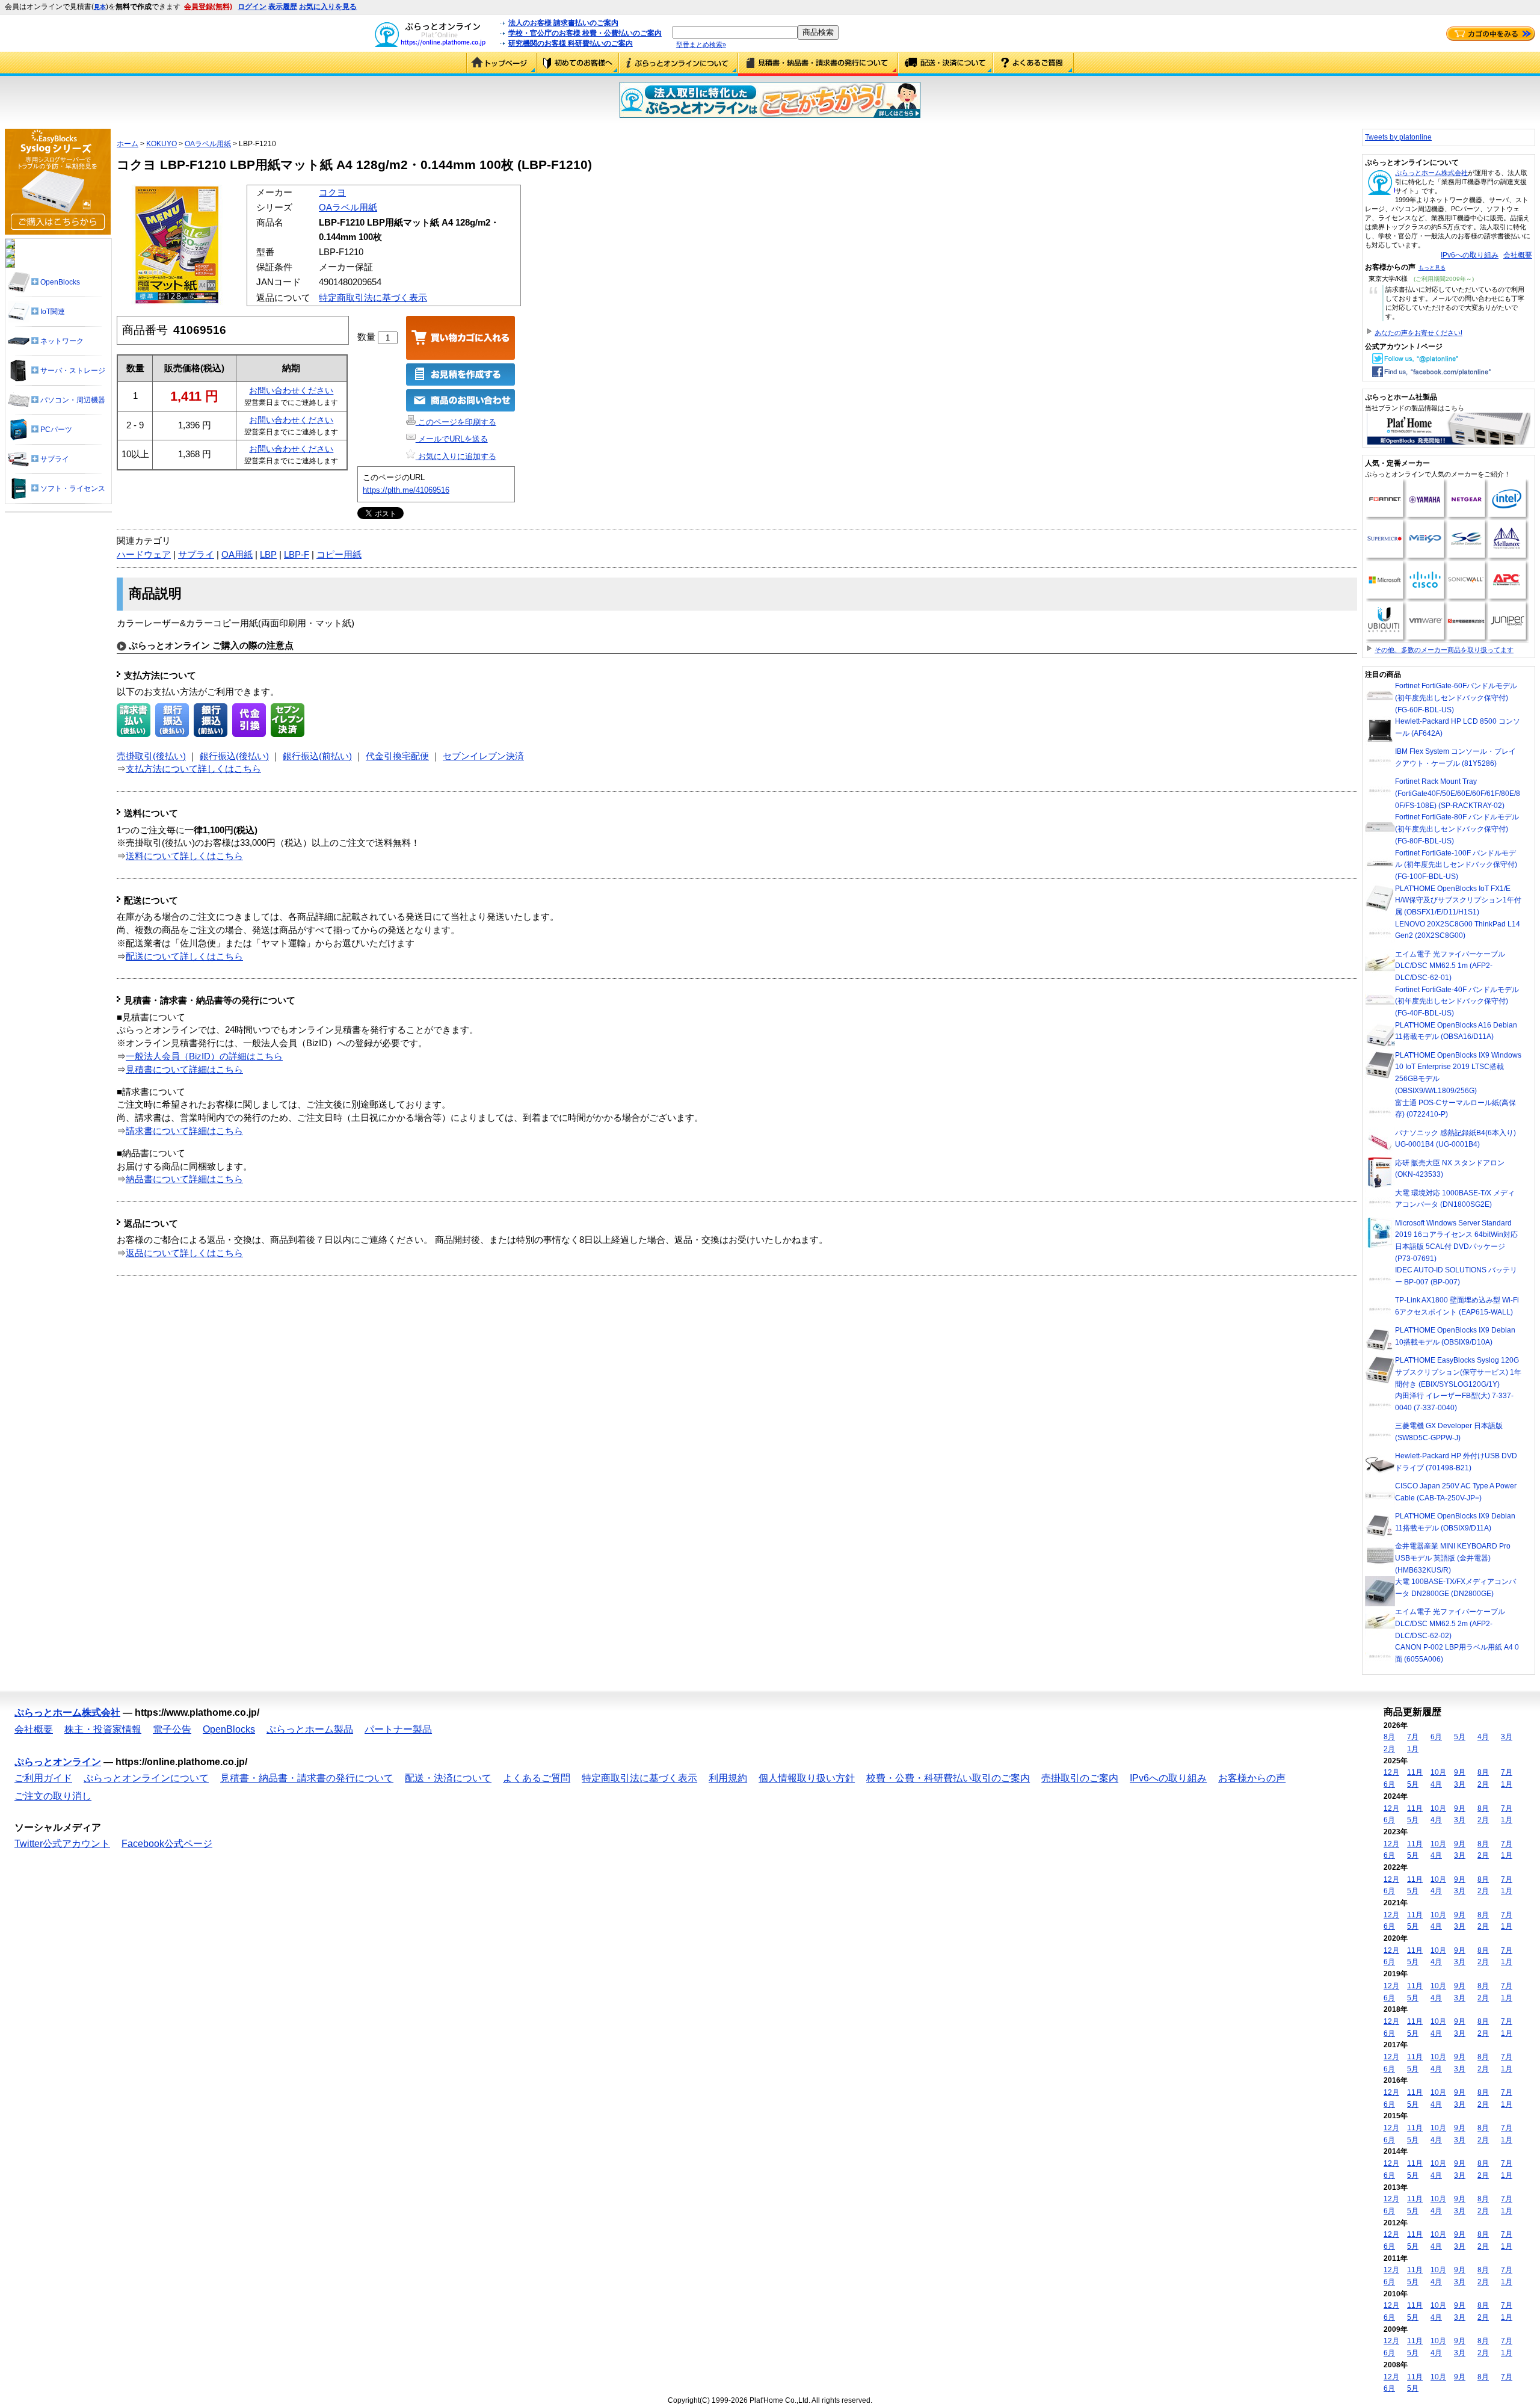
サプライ (196, 555)
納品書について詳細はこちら (184, 1179)
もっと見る (1432, 268)
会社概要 (1518, 255)
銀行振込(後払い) (234, 756)
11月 (1415, 1772)
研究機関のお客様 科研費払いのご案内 (571, 43)
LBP (268, 555)
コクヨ (332, 193)
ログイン (252, 7)
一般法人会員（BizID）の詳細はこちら (204, 1056)
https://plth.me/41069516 (406, 490)
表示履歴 (283, 7)
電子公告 (172, 1729)
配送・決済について (946, 64)
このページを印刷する (456, 422)
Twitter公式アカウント (62, 1844)
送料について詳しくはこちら (184, 856)
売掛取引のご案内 (1080, 1778)
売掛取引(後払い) (151, 756)
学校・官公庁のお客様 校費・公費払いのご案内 (585, 33)
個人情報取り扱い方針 (807, 1778)
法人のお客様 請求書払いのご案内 (563, 23)
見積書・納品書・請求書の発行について (818, 64)
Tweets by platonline (1398, 137)
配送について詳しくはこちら (184, 957)
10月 (1438, 1772)
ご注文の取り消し (53, 1796)
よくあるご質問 (1033, 64)
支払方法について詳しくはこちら (193, 769)
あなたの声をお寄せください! (1418, 333)
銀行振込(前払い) (317, 756)
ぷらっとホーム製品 (310, 1729)
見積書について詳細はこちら (184, 1070)
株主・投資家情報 (103, 1729)
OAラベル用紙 (208, 144)
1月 (1413, 1749)
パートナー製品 (398, 1729)
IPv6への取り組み (1470, 255)
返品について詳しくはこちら (184, 1253)
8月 (1389, 1737)
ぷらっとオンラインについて (679, 64)
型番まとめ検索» (701, 45)
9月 (1460, 1772)
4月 (1483, 1737)
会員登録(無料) (208, 7)
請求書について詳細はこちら (184, 1131)
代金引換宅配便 (397, 756)
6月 (1436, 1737)
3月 (1507, 1737)
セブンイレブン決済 (483, 756)
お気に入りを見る (328, 7)
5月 (1460, 1737)
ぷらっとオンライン (58, 1762)
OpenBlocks (229, 1729)
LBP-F (297, 555)
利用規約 (728, 1778)
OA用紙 (237, 555)
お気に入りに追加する (456, 456)
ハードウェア (144, 555)
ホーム (128, 144)
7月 (1413, 1737)
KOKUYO (162, 144)
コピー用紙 (339, 555)
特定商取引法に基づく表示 (373, 298)
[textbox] (735, 32)
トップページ (501, 64)
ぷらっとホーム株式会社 (1431, 173)
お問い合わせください (291, 390)
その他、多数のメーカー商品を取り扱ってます (1444, 650)
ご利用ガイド (578, 64)
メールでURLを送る (452, 439)
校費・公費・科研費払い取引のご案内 (948, 1778)
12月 (1391, 1772)
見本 (100, 7)
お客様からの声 (1252, 1778)
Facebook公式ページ (167, 1844)
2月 (1389, 1749)
